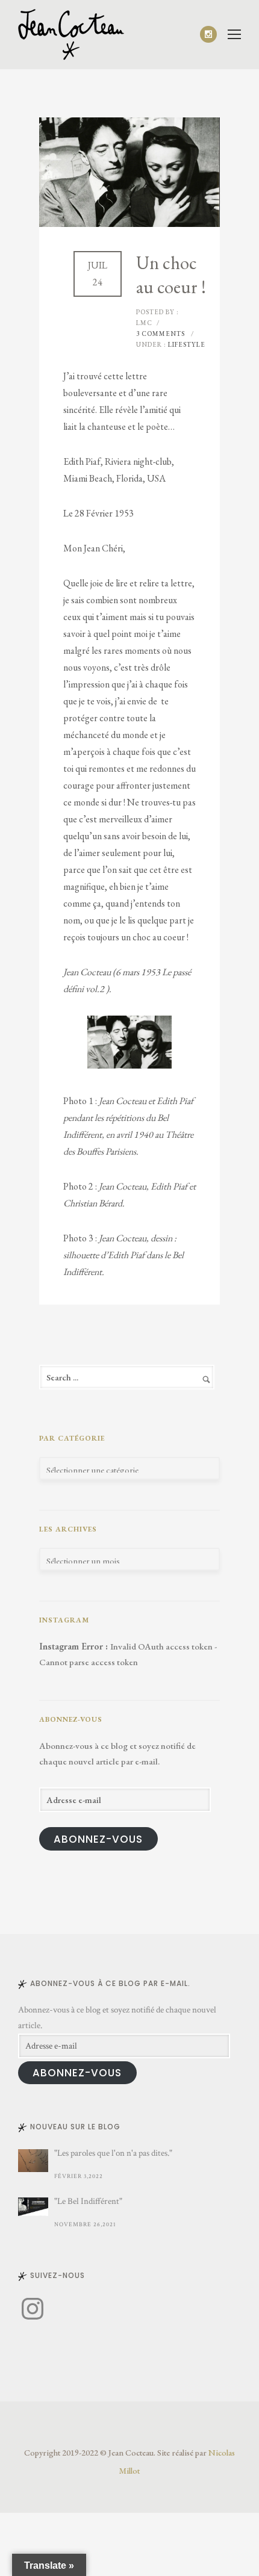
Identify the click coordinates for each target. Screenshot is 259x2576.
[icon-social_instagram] (208, 34)
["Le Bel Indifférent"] (33, 2207)
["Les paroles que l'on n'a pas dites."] (33, 2161)
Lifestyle (186, 344)
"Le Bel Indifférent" (88, 2201)
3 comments (161, 334)
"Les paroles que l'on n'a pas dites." (113, 2153)
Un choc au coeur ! (171, 275)
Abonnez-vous (98, 1839)
